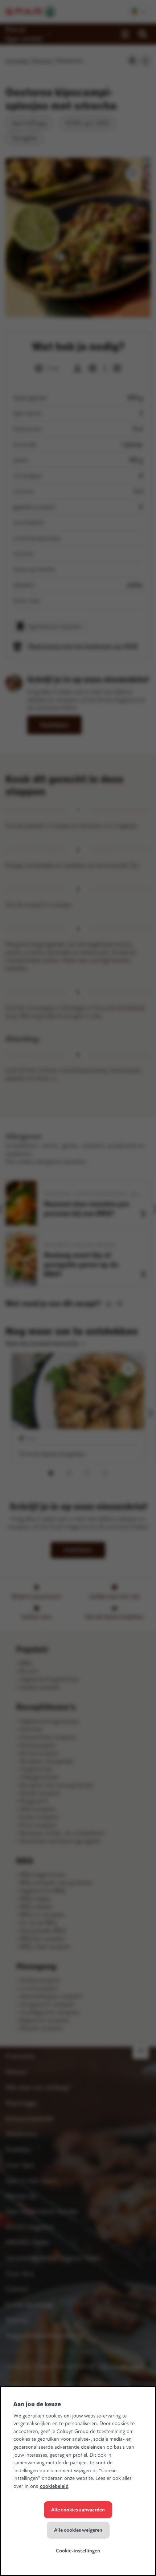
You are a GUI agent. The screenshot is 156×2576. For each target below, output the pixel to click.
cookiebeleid (54, 2486)
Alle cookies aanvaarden (78, 2510)
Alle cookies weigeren (78, 2530)
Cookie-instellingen (78, 2551)
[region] (78, 2481)
